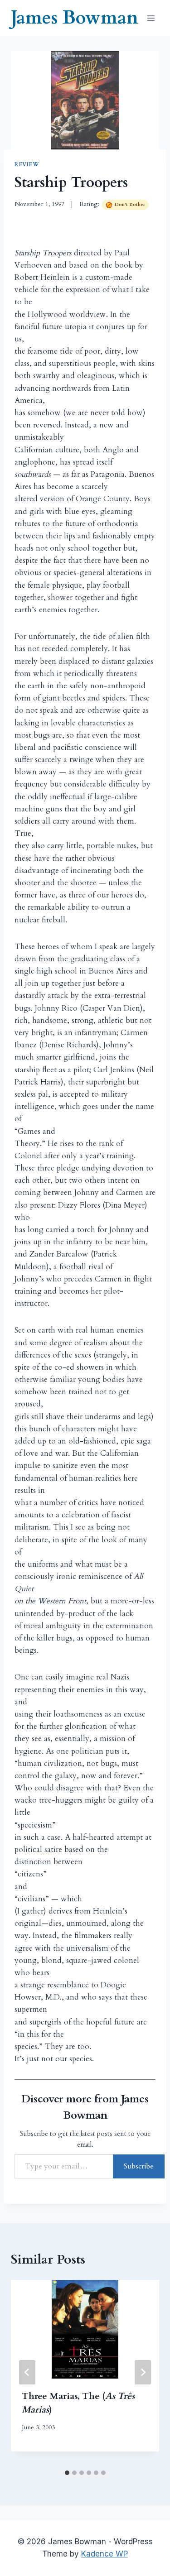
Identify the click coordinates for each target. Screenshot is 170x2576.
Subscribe (139, 2166)
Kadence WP (104, 2554)
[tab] (67, 2473)
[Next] (143, 2372)
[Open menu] (151, 18)
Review (27, 164)
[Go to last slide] (27, 2372)
